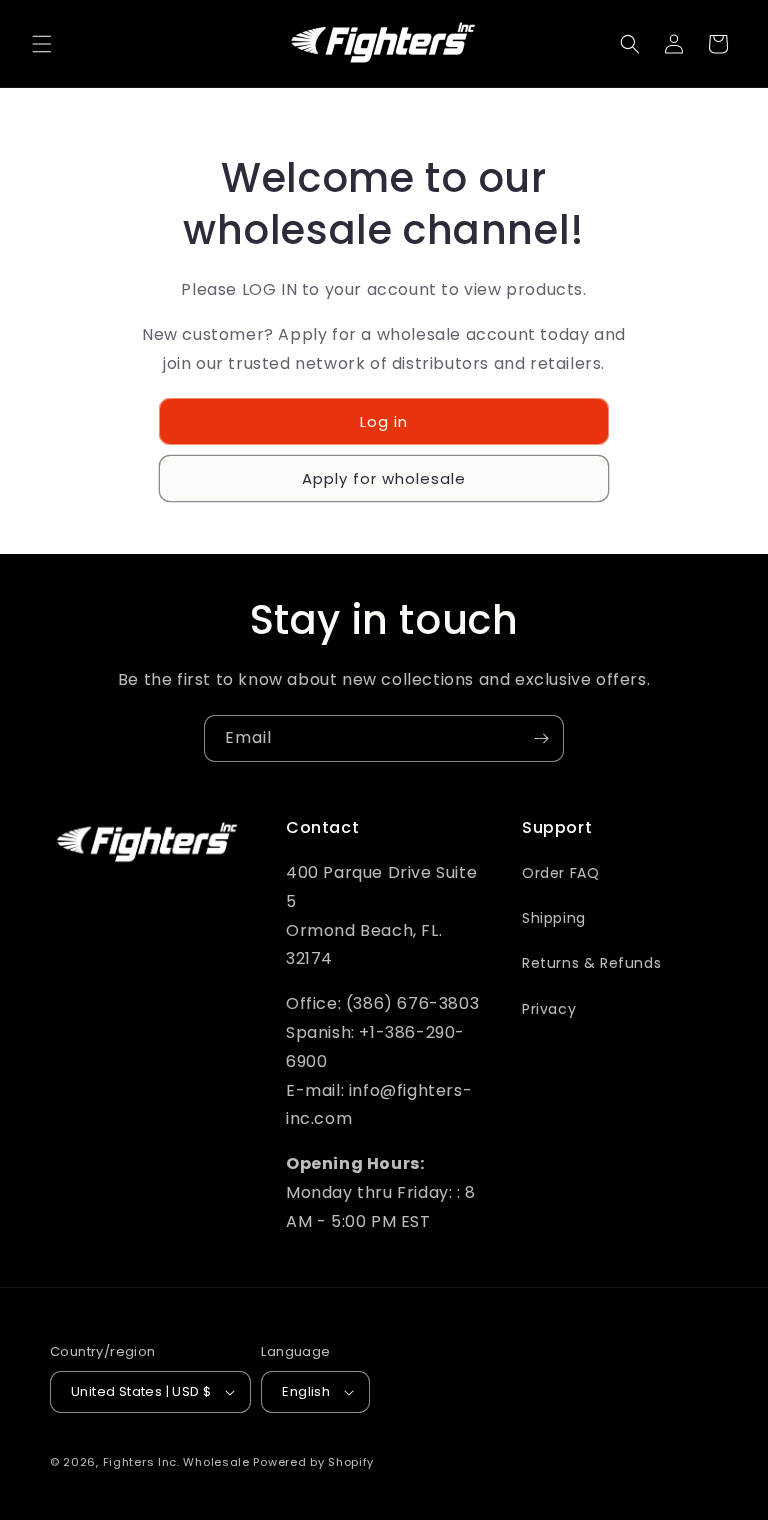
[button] (42, 44)
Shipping (554, 918)
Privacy (549, 1009)
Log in (384, 421)
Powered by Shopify (313, 1462)
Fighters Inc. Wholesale (176, 1462)
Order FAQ (560, 873)
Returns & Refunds (591, 963)
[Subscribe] (541, 738)
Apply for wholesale (384, 478)
